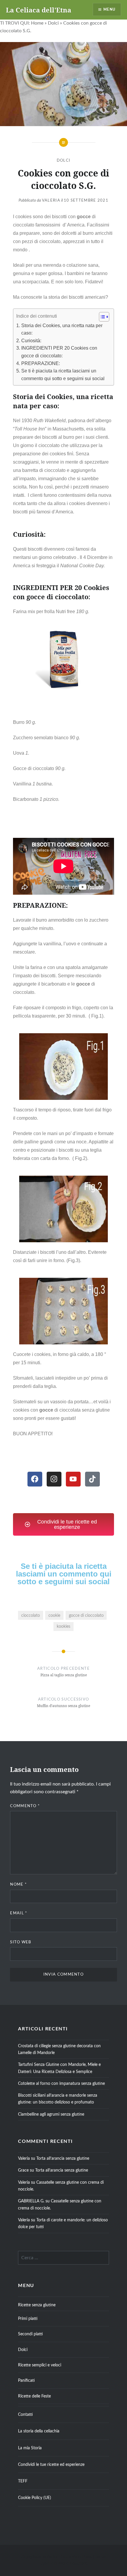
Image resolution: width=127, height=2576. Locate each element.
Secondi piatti (30, 2334)
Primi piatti (28, 2319)
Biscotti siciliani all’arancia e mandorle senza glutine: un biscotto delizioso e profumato (58, 2099)
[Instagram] (54, 1479)
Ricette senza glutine (37, 2305)
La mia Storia (30, 2448)
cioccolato (31, 1615)
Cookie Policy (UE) (35, 2498)
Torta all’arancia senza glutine (63, 2158)
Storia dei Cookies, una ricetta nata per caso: (62, 329)
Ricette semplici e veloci (40, 2365)
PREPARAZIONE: (40, 363)
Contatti (25, 2415)
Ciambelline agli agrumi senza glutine (51, 2114)
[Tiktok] (92, 1479)
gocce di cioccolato (86, 1615)
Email (19, 1913)
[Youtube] (73, 1479)
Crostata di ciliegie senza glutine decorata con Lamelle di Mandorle (59, 2049)
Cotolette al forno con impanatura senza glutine (61, 2084)
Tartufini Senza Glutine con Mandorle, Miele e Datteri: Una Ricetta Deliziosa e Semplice (59, 2068)
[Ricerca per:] (63, 2258)
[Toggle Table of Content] (101, 317)
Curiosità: (31, 341)
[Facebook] (35, 1479)
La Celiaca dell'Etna (39, 10)
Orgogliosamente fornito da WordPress (56, 2557)
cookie (54, 1615)
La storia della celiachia (39, 2431)
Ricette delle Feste (34, 2396)
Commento (25, 1806)
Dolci (53, 23)
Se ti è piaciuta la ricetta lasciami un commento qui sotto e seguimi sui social (63, 375)
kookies (63, 1626)
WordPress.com (73, 2564)
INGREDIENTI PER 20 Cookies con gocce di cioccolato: (59, 352)
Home (37, 23)
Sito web (21, 1942)
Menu (109, 9)
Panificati (26, 2380)
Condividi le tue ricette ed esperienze (51, 2465)
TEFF (23, 2481)
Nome (18, 1885)
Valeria (51, 201)
